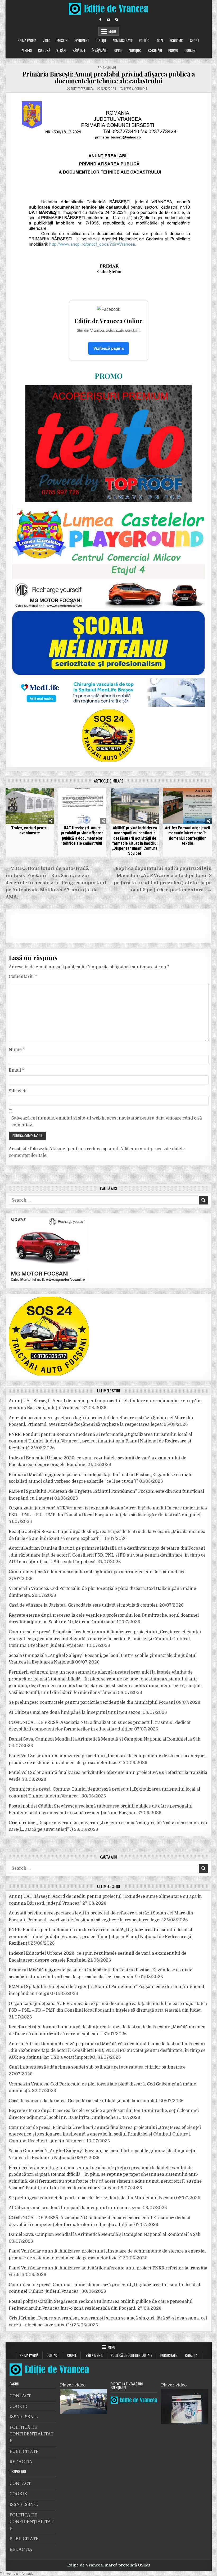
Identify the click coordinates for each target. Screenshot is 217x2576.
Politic (144, 41)
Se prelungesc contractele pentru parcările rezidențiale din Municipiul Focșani (92, 1702)
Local (160, 41)
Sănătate (79, 50)
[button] (17, 2573)
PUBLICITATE (169, 2355)
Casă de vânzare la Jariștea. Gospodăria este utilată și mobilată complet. (83, 1605)
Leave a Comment (136, 89)
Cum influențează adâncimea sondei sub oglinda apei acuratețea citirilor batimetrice (97, 1572)
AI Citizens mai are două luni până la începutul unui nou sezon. (75, 1712)
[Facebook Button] (100, 20)
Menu (112, 31)
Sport (195, 41)
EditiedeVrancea (82, 89)
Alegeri (27, 50)
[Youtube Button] (108, 20)
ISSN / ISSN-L (94, 2355)
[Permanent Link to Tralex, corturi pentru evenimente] (30, 806)
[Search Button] (117, 20)
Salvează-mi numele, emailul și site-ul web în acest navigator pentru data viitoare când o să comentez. (107, 1122)
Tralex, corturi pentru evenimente (30, 830)
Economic (177, 41)
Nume (17, 1050)
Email (16, 1070)
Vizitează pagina (108, 348)
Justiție (101, 41)
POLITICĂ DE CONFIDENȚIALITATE (132, 2355)
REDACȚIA (191, 2355)
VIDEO (46, 41)
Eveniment (82, 41)
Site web (17, 1091)
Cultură (44, 50)
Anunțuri (135, 50)
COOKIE (72, 2355)
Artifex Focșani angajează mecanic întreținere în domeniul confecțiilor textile (187, 836)
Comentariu (23, 977)
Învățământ (100, 50)
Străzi (61, 50)
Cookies (190, 50)
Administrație (123, 41)
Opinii (118, 50)
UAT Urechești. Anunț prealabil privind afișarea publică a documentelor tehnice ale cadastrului (82, 836)
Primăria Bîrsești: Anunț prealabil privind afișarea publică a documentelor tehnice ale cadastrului (109, 77)
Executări (155, 50)
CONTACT (53, 2355)
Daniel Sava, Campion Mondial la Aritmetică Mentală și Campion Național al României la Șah (105, 1739)
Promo (173, 50)
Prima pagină (27, 41)
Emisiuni (62, 41)
